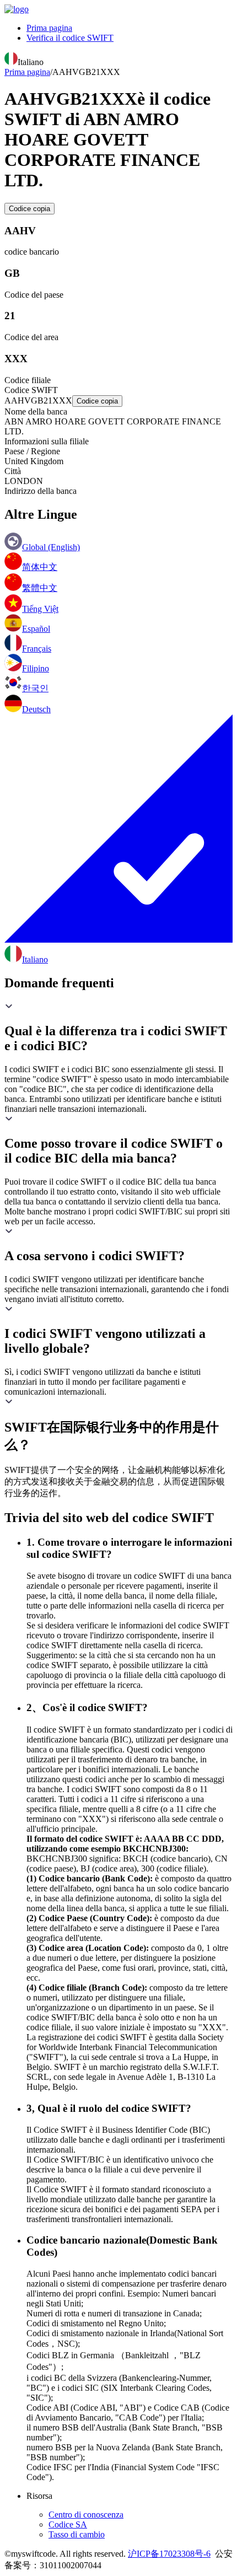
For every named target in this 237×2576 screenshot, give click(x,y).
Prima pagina (49, 28)
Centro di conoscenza (86, 2515)
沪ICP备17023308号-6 (169, 2554)
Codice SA (68, 2524)
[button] (118, 1028)
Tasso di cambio (77, 2534)
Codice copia (29, 209)
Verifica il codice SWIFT (70, 38)
